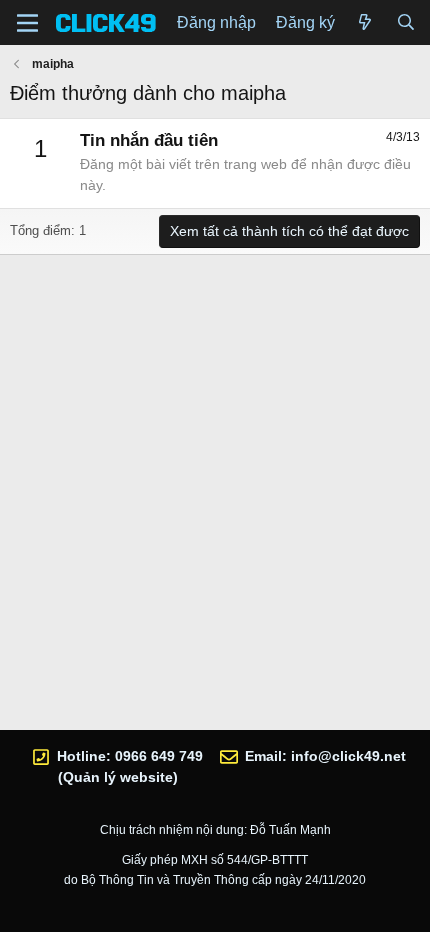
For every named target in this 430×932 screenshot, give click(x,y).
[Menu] (27, 23)
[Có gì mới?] (365, 23)
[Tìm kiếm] (405, 23)
